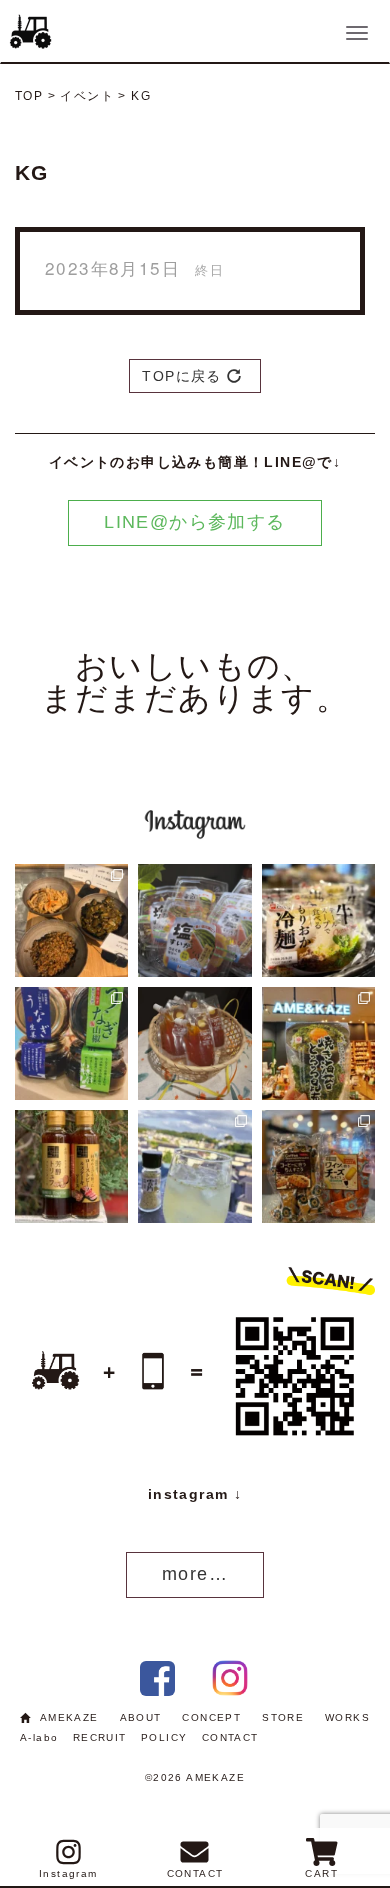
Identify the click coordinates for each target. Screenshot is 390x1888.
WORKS (347, 1717)
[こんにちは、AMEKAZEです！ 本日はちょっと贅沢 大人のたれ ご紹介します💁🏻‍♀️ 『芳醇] (71, 1166)
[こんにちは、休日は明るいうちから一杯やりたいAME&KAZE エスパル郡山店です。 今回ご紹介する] (194, 1166)
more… (195, 1574)
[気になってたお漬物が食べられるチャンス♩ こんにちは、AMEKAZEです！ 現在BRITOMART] (71, 920)
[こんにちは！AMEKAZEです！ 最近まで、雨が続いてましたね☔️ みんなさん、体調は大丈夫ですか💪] (194, 1043)
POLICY (164, 1737)
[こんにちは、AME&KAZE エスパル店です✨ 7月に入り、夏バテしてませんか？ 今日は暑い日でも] (71, 1043)
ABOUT (141, 1717)
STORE (283, 1717)
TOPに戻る (184, 376)
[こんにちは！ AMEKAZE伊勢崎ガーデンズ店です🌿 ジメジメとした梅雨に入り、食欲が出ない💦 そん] (318, 920)
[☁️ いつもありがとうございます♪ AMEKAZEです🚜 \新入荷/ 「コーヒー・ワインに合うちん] (318, 1166)
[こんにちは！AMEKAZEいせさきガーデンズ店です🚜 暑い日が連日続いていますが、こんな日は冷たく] (194, 920)
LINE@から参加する (194, 522)
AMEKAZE (69, 1717)
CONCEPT (211, 1717)
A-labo (39, 1737)
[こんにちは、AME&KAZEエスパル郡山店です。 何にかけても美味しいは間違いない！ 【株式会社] (318, 1043)
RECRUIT (100, 1737)
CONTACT (230, 1737)
